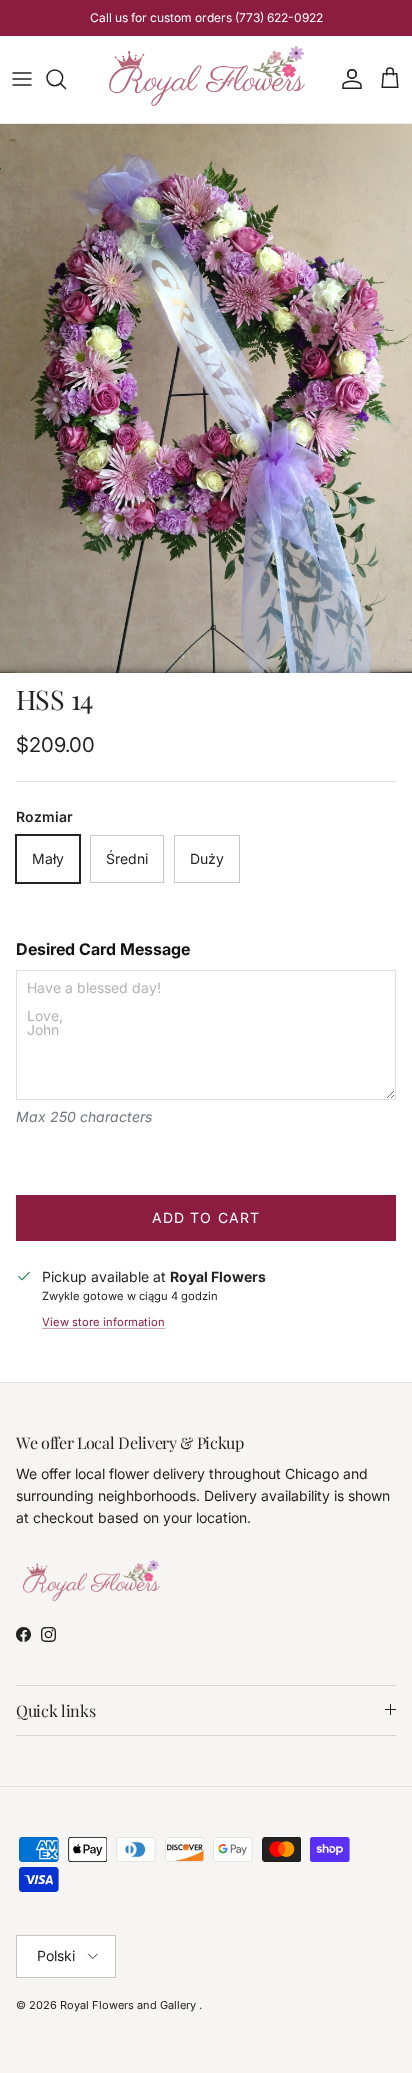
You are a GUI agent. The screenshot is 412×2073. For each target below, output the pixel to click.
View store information (103, 1322)
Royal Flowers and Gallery (129, 2005)
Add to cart (206, 1217)
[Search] (66, 79)
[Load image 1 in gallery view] (206, 398)
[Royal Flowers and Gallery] (206, 79)
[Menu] (22, 79)
